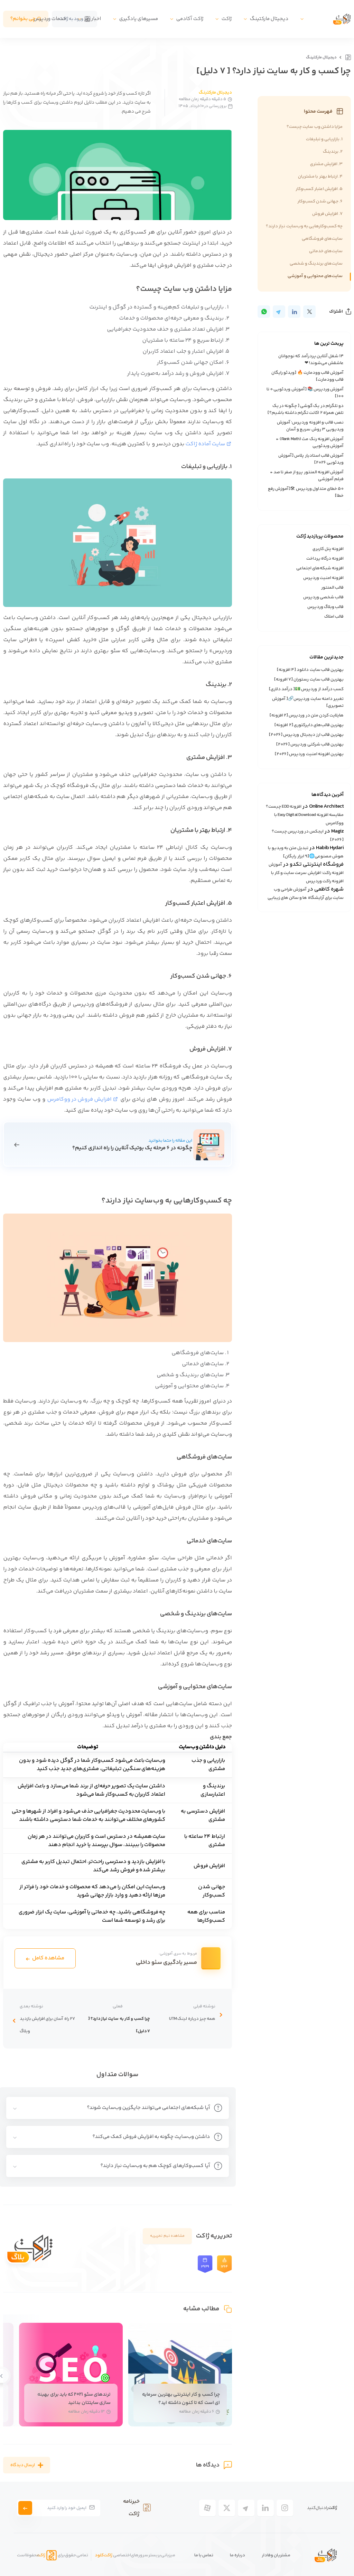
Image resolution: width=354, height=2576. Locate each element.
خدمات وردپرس (50, 19)
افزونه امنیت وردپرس (323, 578)
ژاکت (227, 19)
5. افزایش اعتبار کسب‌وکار (319, 189)
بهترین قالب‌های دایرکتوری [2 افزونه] (309, 725)
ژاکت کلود (104, 2555)
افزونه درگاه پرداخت (325, 559)
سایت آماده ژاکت (205, 444)
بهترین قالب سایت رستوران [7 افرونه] (309, 679)
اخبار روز (93, 19)
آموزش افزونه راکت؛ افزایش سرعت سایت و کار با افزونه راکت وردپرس (306, 873)
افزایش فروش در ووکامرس (79, 1099)
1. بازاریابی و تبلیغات (324, 139)
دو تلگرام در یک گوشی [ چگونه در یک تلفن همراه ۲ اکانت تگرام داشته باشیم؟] (306, 409)
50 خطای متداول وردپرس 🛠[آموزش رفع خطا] (306, 492)
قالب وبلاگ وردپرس (325, 607)
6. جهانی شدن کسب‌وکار (320, 201)
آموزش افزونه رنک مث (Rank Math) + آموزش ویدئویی (310, 443)
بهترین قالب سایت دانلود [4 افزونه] (310, 670)
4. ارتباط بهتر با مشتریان (320, 177)
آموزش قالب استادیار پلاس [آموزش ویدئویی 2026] (311, 459)
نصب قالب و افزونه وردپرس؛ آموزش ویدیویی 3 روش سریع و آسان (310, 426)
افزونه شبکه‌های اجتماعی (320, 568)
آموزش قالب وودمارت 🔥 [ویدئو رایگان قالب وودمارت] (308, 376)
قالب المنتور (332, 588)
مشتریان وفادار (276, 2555)
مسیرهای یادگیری (139, 19)
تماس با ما (204, 2555)
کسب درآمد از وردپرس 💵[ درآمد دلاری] (306, 689)
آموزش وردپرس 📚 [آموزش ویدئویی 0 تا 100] (305, 393)
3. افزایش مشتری (326, 164)
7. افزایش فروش (327, 214)
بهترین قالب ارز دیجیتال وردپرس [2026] (306, 735)
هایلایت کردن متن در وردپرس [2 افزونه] (307, 715)
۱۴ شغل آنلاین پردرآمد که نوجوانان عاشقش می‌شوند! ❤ (311, 360)
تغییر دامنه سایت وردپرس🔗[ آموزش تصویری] (308, 702)
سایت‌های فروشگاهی (322, 239)
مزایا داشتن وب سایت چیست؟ (315, 127)
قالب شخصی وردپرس (323, 597)
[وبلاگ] (347, 57)
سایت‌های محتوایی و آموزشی (315, 276)
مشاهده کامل (48, 1958)
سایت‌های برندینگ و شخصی (316, 264)
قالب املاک (334, 617)
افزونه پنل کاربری (328, 549)
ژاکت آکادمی (190, 19)
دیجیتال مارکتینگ (269, 19)
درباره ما (237, 2555)
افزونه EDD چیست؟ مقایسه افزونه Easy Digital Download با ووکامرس (305, 815)
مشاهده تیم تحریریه (167, 2236)
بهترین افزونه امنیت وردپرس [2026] (309, 754)
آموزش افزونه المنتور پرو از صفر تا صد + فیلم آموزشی (307, 476)
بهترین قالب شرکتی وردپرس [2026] (310, 744)
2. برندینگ (333, 152)
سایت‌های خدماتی (326, 251)
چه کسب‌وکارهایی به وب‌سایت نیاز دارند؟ (304, 226)
